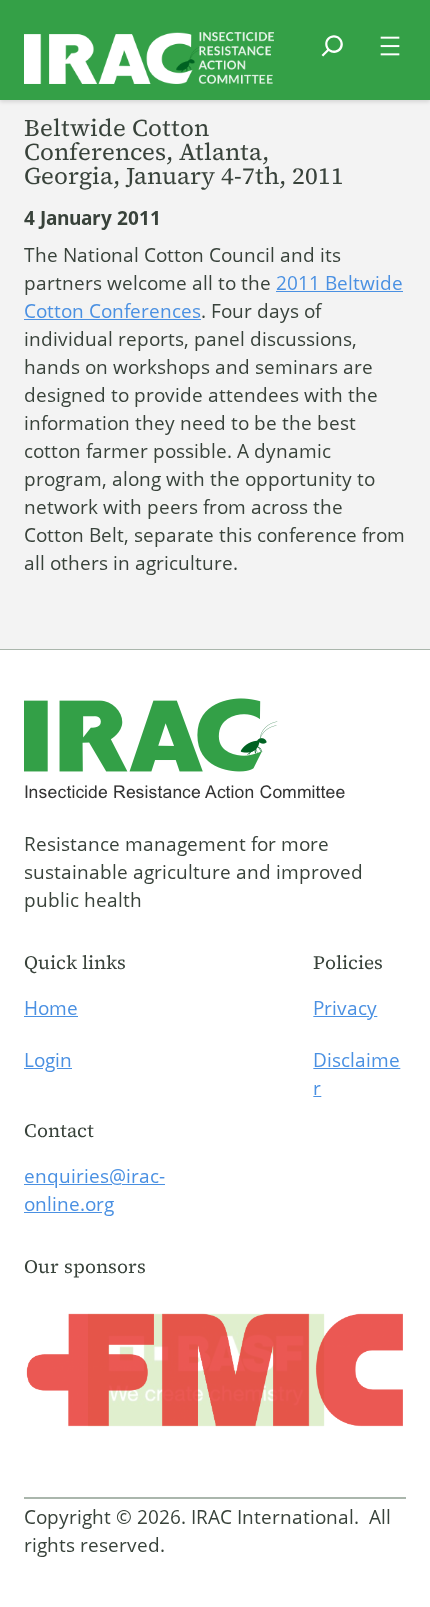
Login (48, 1060)
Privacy (345, 1008)
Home (51, 1008)
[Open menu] (390, 46)
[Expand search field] (332, 58)
